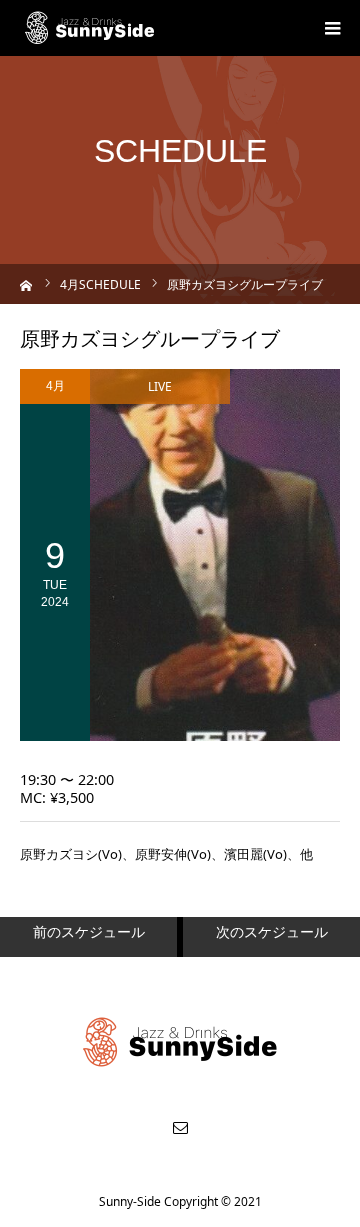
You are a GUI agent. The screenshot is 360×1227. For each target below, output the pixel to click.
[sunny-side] (90, 28)
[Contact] (180, 1127)
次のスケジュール (272, 931)
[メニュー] (332, 28)
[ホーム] (26, 283)
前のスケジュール (89, 931)
